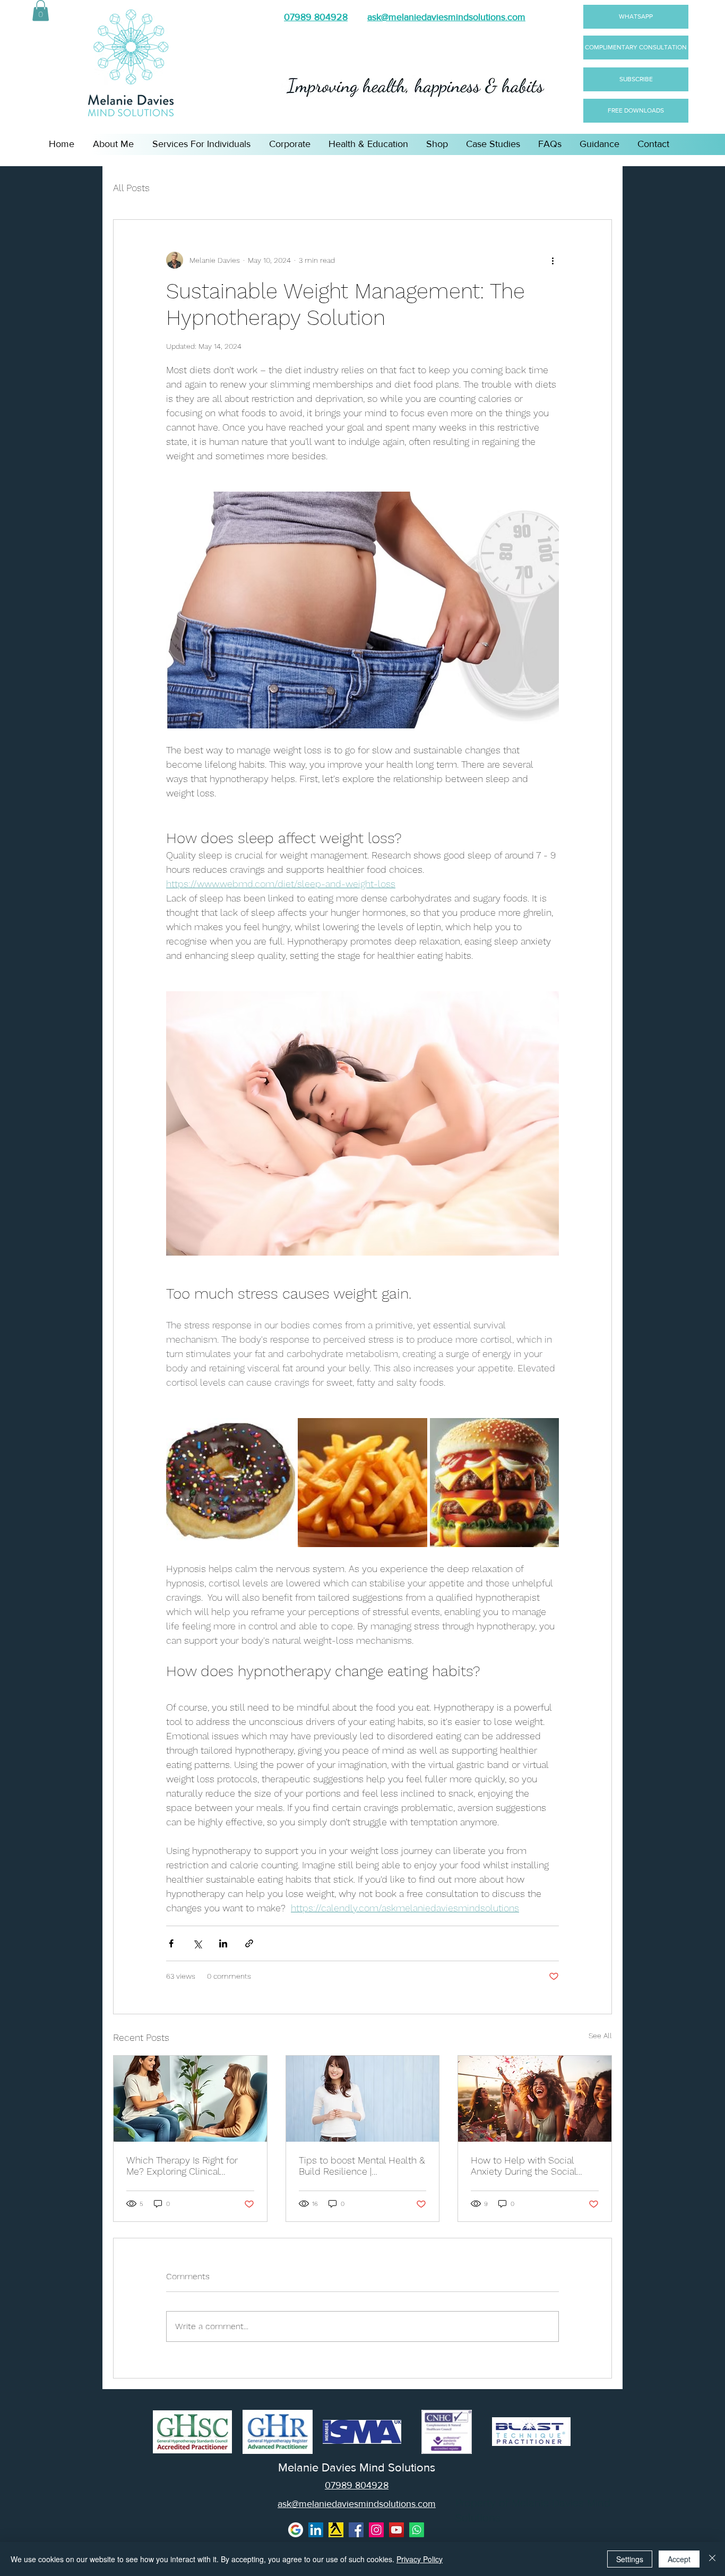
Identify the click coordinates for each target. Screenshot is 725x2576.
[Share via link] (249, 1943)
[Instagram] (376, 2530)
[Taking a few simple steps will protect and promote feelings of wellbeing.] (363, 2099)
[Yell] (336, 2530)
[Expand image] (231, 1483)
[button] (41, 10)
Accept (679, 2559)
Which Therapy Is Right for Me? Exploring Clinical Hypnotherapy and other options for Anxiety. (182, 2166)
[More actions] (553, 260)
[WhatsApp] (417, 2530)
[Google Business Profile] (296, 2530)
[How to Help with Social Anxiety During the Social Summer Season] (535, 2099)
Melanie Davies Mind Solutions (357, 2468)
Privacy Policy (420, 2559)
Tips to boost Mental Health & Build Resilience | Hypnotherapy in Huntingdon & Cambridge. (362, 2166)
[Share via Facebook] (171, 1943)
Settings (630, 2559)
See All (600, 2036)
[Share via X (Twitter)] (197, 1943)
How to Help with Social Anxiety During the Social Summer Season (524, 2166)
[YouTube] (396, 2530)
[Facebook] (356, 2530)
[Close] (712, 2559)
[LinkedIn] (316, 2530)
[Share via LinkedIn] (223, 1943)
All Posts (131, 188)
